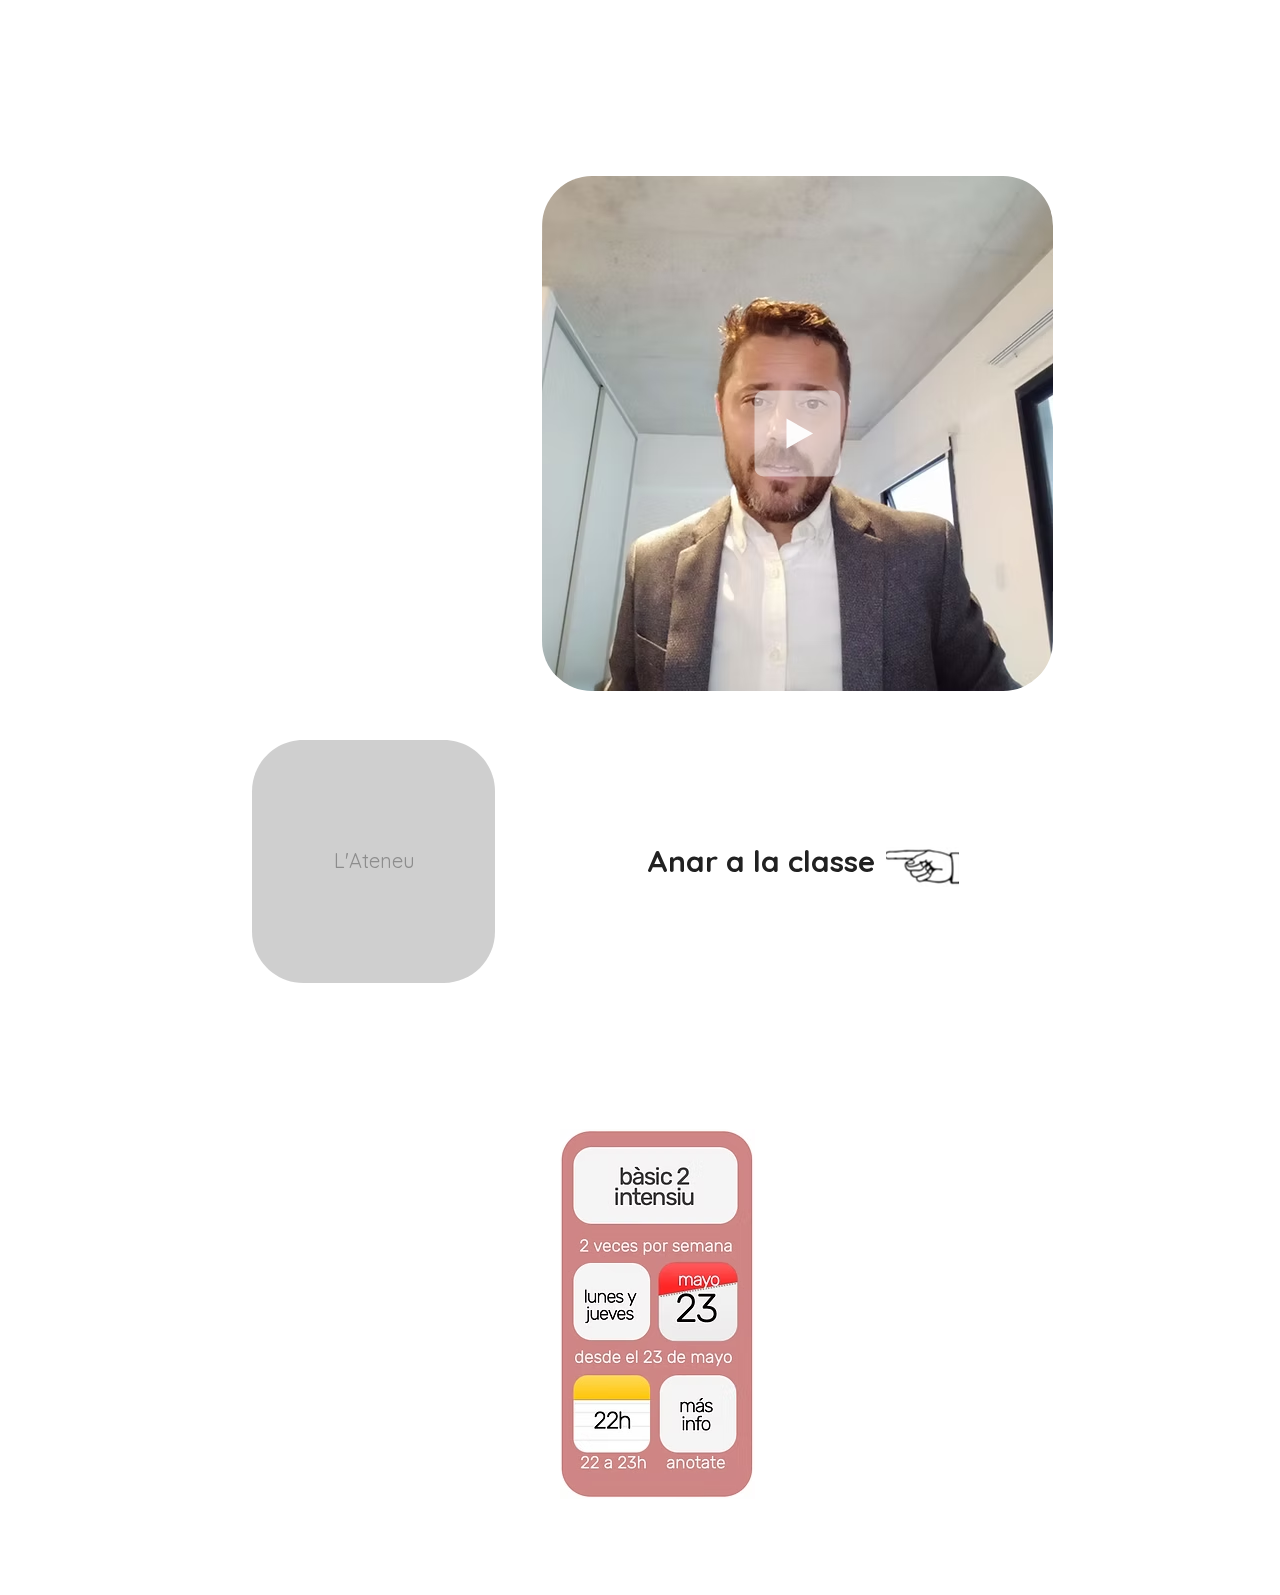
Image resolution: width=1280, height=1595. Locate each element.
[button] (1027, 669)
